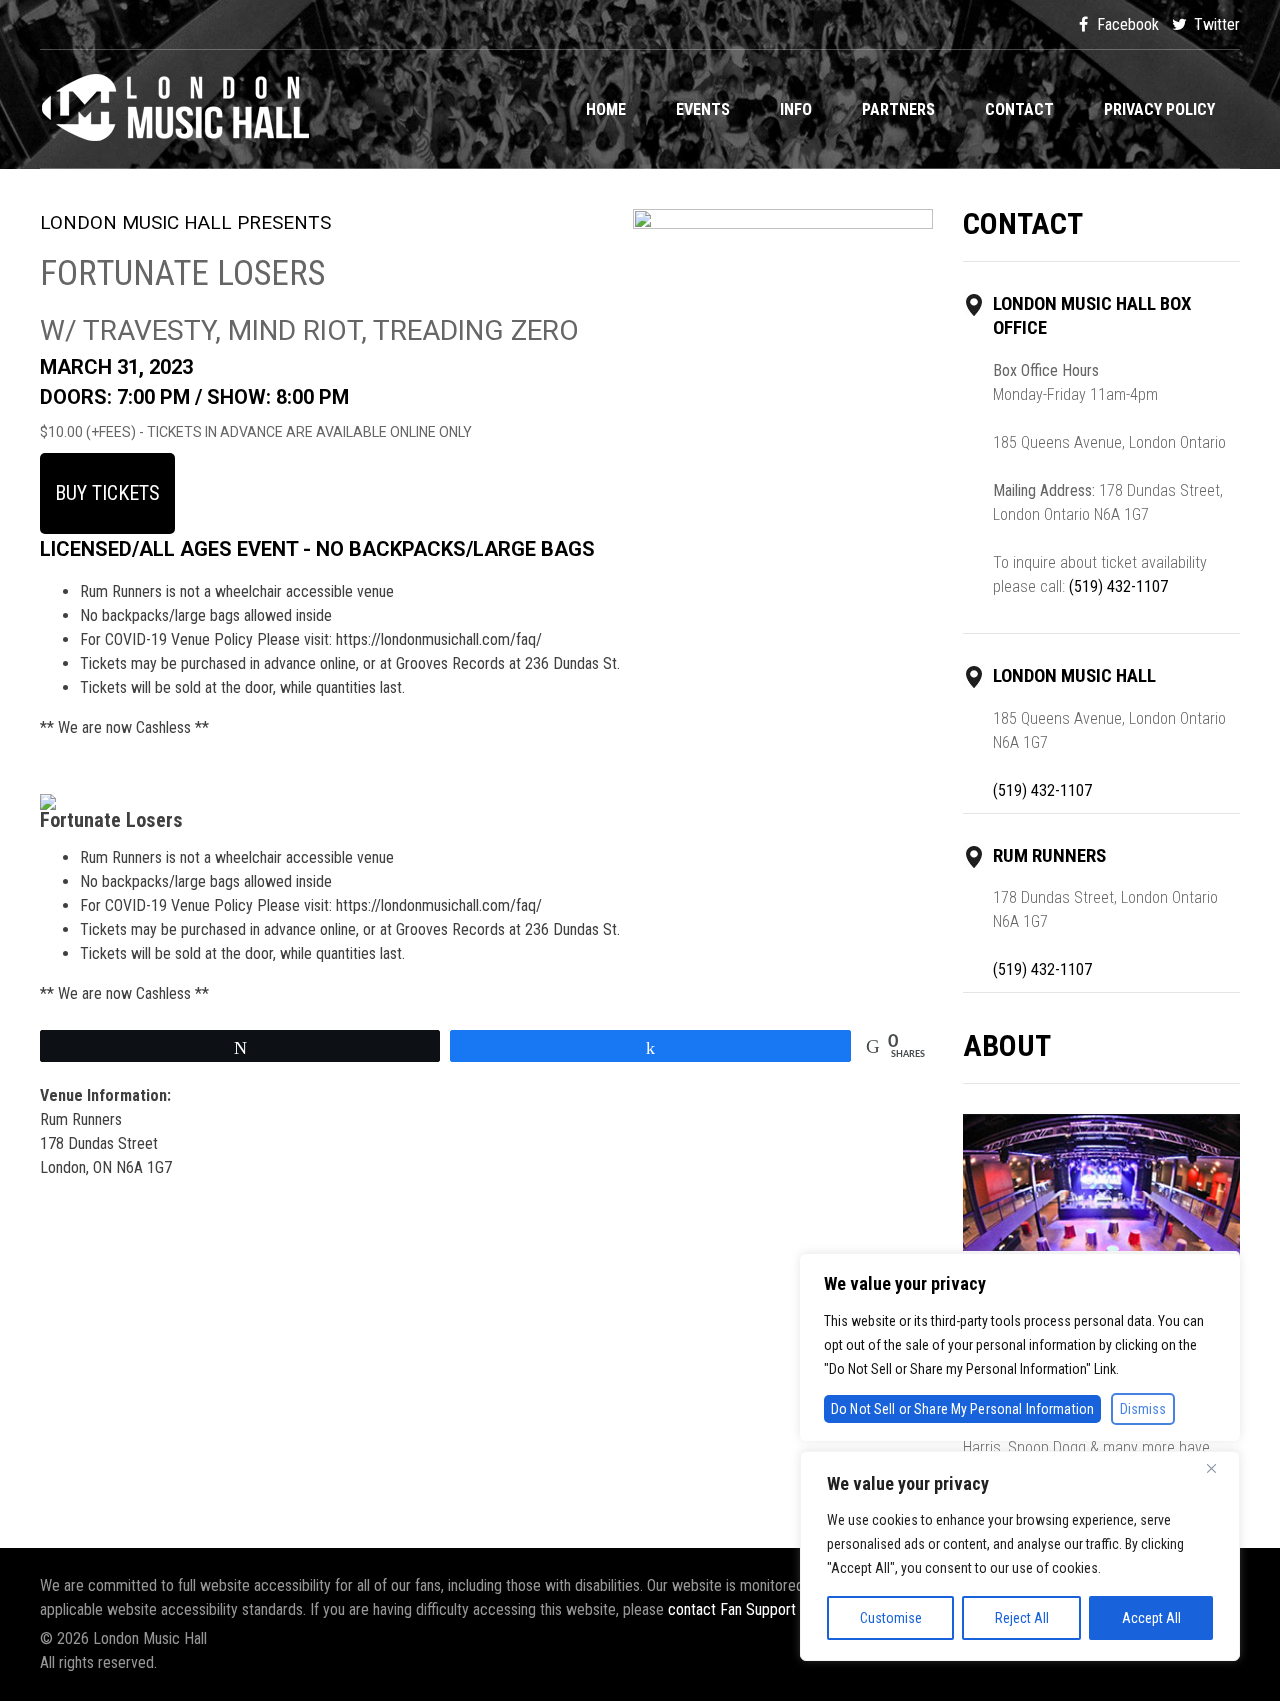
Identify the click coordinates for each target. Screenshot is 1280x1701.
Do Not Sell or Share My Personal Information (962, 1409)
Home (606, 109)
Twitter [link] (1215, 24)
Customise (891, 1618)
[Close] (1219, 1468)
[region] (1020, 1556)
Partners (898, 109)
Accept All (1151, 1618)
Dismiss (1143, 1409)
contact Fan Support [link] (734, 1609)
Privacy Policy (1159, 109)
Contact (1019, 109)
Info (796, 109)
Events (703, 109)
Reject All (1022, 1618)
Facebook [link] (1126, 24)
